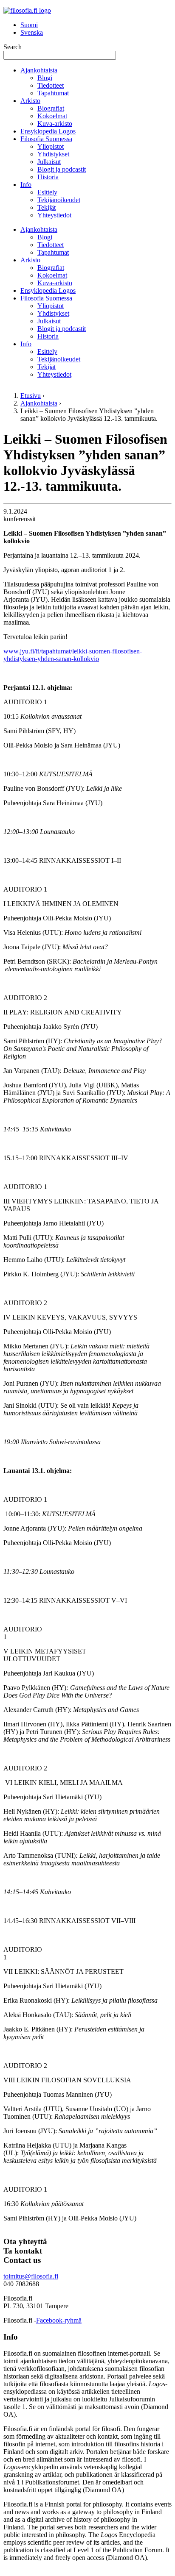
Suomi (29, 25)
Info (26, 185)
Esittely (47, 192)
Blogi (45, 78)
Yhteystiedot (54, 215)
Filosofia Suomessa (46, 139)
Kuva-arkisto (55, 124)
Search (13, 47)
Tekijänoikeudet (59, 200)
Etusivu (31, 396)
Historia (48, 177)
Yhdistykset (53, 154)
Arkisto (30, 101)
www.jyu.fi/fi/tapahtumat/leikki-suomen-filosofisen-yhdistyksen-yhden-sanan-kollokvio (73, 655)
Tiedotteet (51, 85)
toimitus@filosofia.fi (31, 2276)
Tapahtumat (53, 93)
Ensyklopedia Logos (48, 131)
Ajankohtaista (39, 70)
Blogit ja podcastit (62, 169)
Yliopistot (51, 146)
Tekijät (47, 207)
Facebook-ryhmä (59, 2320)
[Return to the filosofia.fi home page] (27, 10)
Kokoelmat (52, 116)
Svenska (32, 32)
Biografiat (51, 108)
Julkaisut (49, 162)
